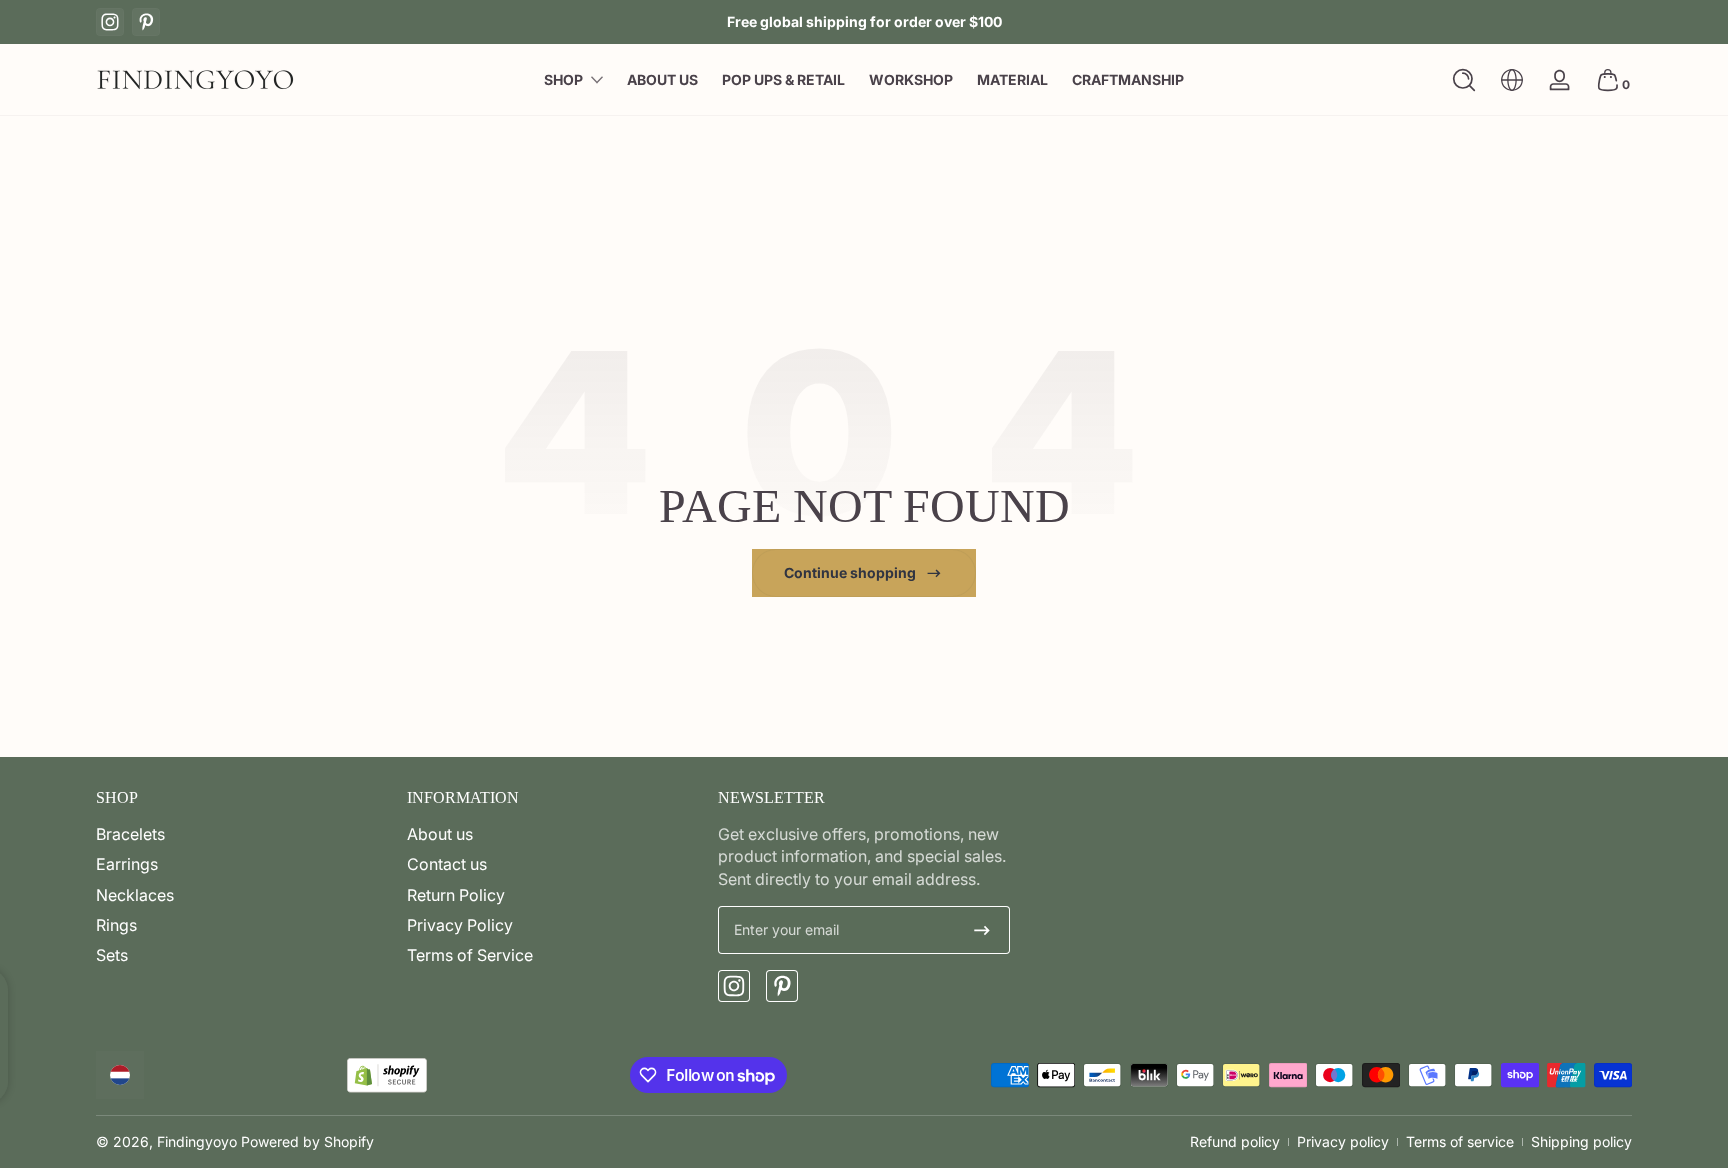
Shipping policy (1581, 1141)
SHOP (563, 79)
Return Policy (456, 895)
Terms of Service (470, 955)
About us (440, 834)
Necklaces (135, 895)
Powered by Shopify (307, 1141)
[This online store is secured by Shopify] (387, 1075)
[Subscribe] (982, 930)
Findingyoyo (197, 1141)
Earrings (127, 864)
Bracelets (130, 834)
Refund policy (1235, 1141)
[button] (1464, 80)
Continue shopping (850, 572)
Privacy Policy (460, 925)
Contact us (447, 864)
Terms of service (1460, 1141)
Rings (116, 925)
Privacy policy (1343, 1141)
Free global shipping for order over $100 (864, 21)
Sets (112, 955)
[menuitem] (241, 834)
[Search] (1464, 80)
